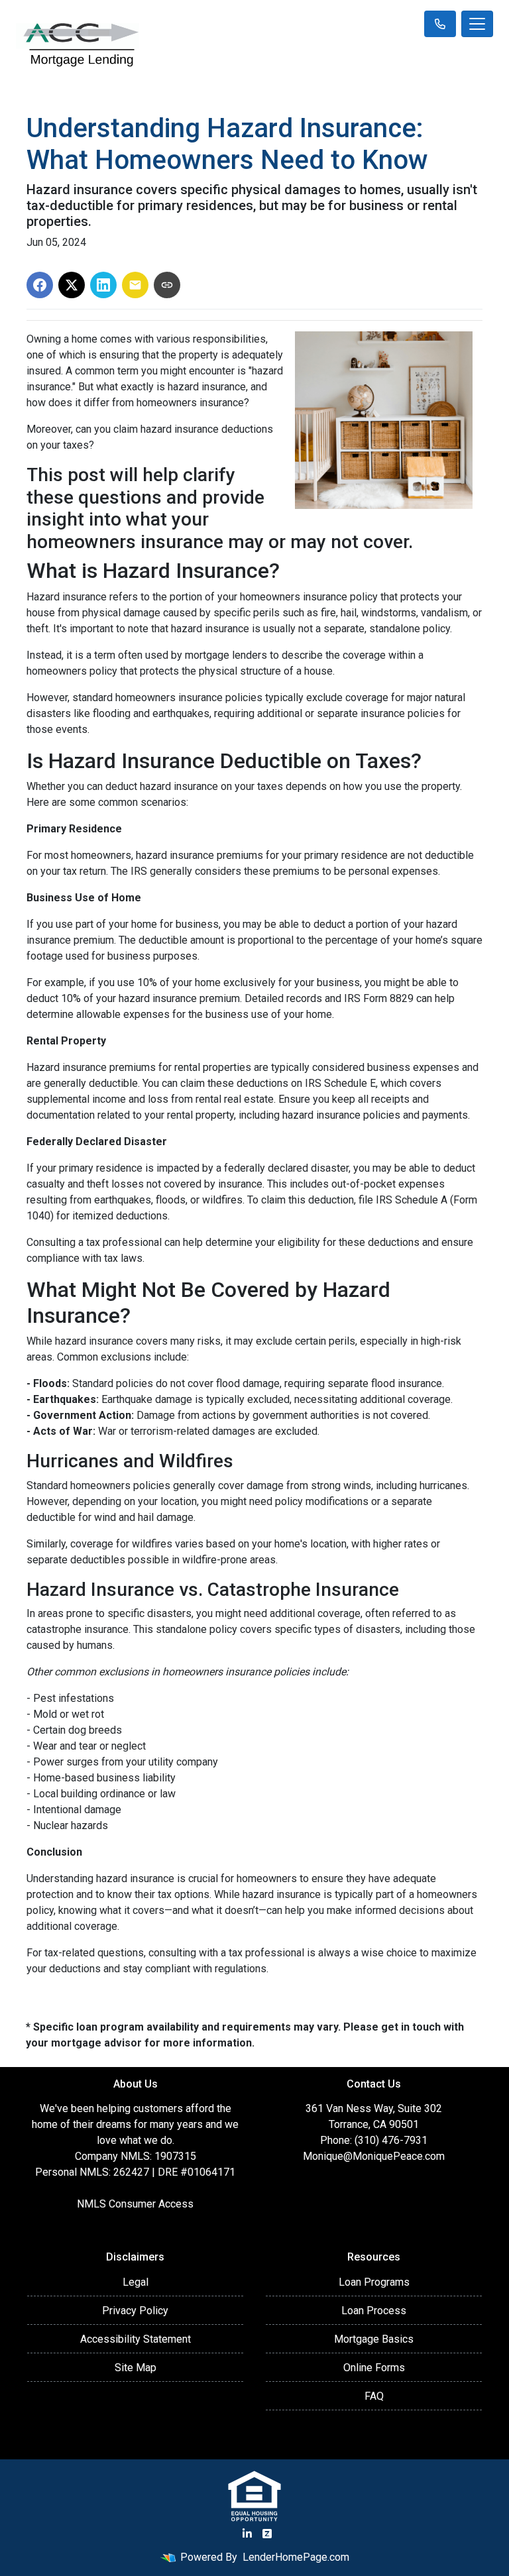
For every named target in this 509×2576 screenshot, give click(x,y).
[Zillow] (267, 2534)
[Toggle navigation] (477, 24)
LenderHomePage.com (296, 2557)
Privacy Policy (135, 2311)
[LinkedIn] (247, 2534)
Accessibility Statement (136, 2339)
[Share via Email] (135, 285)
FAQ (374, 2396)
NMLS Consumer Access (135, 2204)
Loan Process (374, 2311)
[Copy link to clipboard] (167, 285)
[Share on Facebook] (40, 285)
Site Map (136, 2368)
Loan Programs (374, 2282)
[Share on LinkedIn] (103, 285)
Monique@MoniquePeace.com (374, 2156)
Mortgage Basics (374, 2339)
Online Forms (374, 2368)
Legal (136, 2282)
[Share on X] (72, 285)
